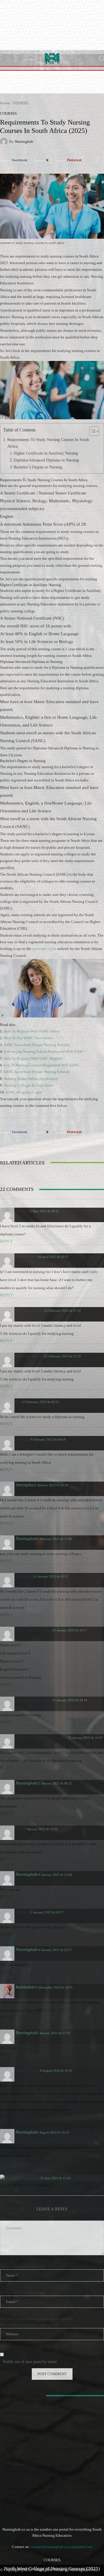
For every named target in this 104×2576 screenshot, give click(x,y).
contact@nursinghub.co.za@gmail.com (62, 2547)
